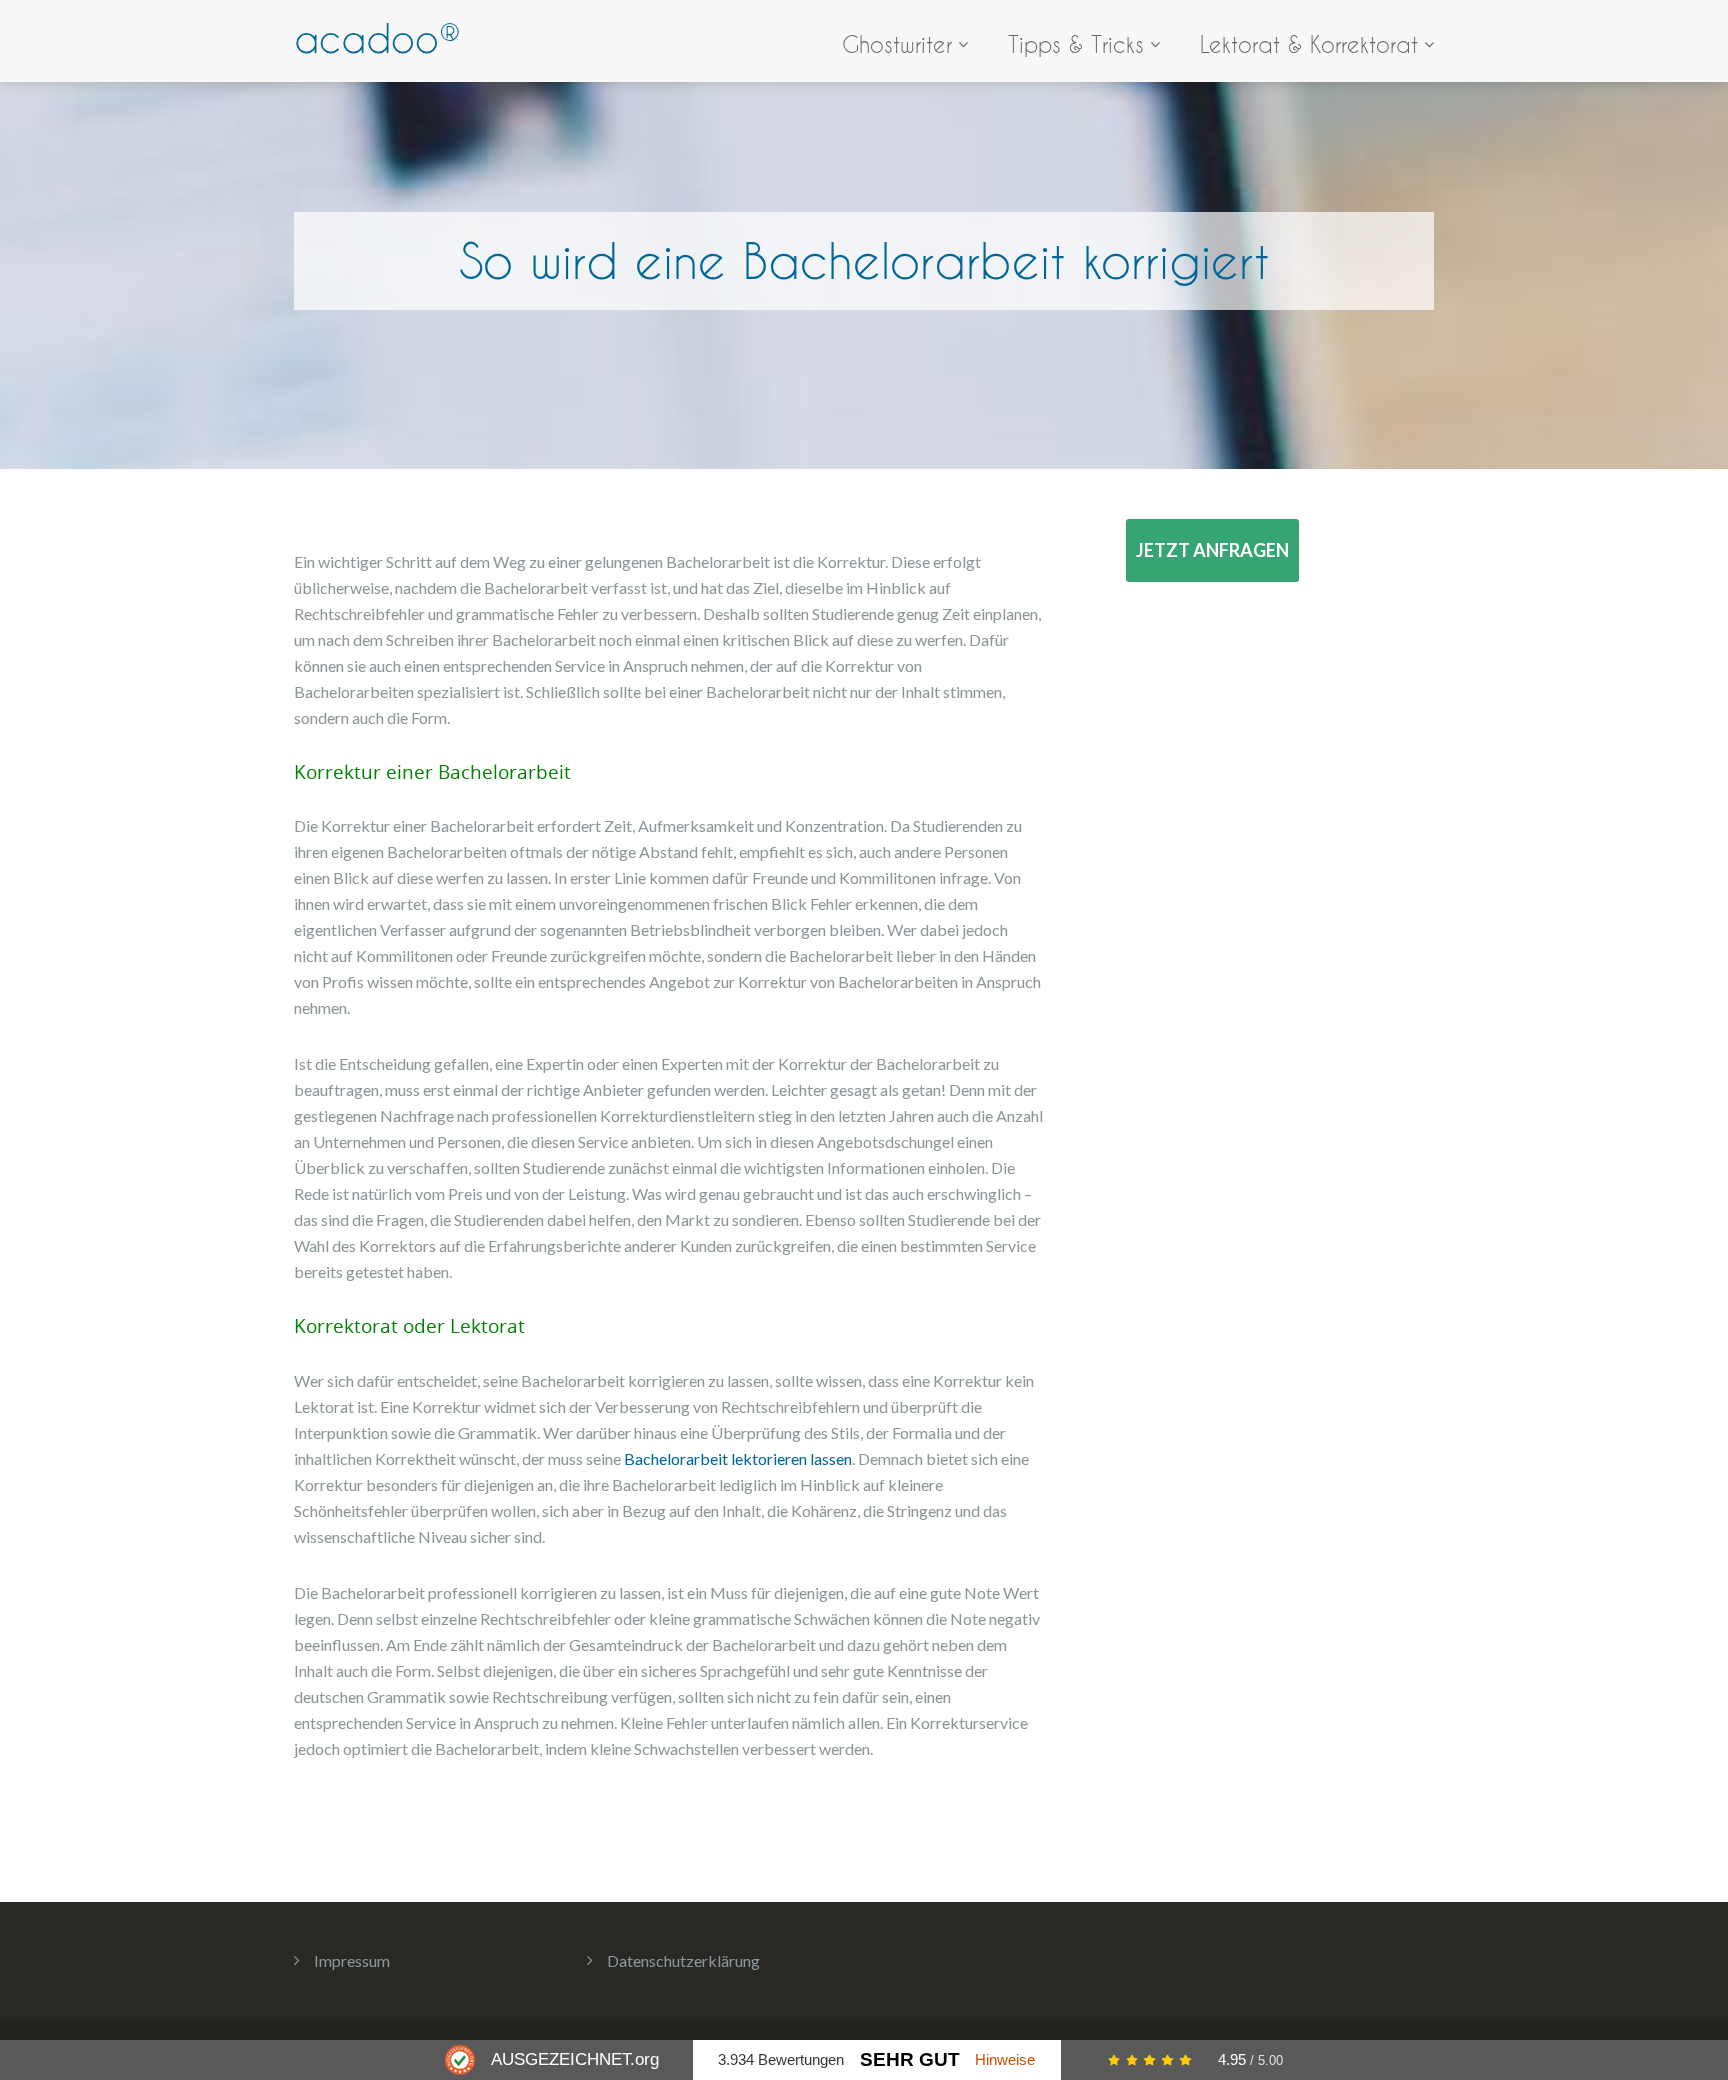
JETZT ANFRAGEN (1212, 550)
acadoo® (377, 38)
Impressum (352, 1960)
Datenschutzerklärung (683, 1960)
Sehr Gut (910, 2059)
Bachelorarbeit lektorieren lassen (738, 1458)
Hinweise (1005, 2059)
